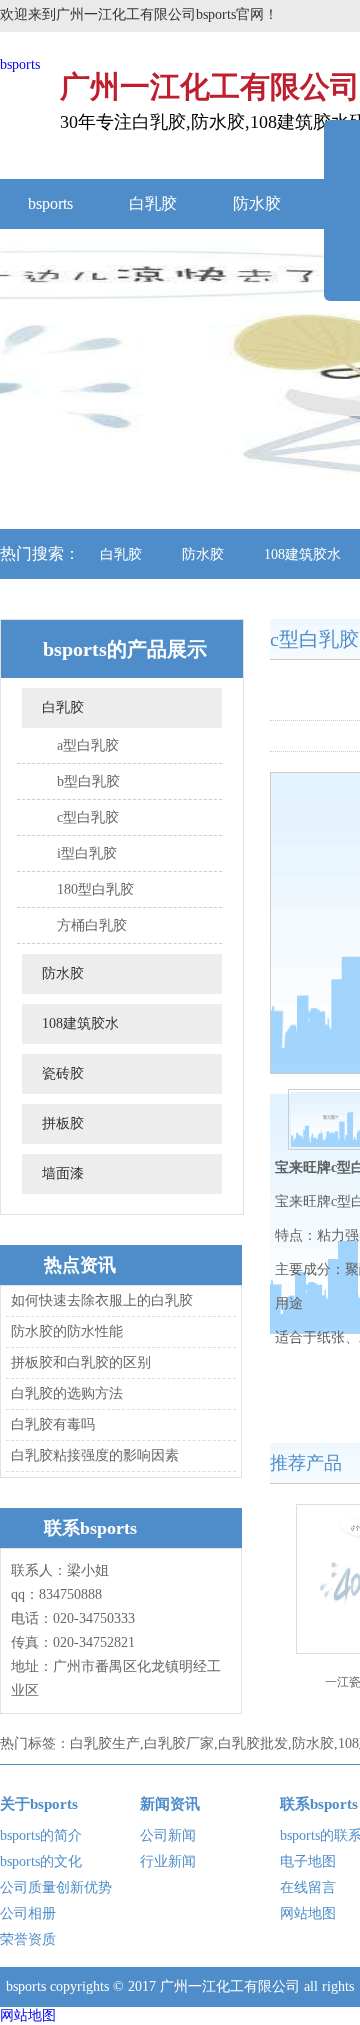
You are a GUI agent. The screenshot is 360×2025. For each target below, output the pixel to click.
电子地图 (308, 1861)
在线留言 (308, 1887)
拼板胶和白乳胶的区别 (81, 1362)
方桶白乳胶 (92, 925)
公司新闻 (168, 1835)
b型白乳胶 (88, 781)
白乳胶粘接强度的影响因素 (95, 1455)
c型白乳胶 (88, 817)
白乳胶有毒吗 (53, 1424)
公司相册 (28, 1913)
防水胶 (257, 203)
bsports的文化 (41, 1861)
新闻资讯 (170, 1804)
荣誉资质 (28, 1939)
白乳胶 (153, 203)
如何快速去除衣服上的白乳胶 (102, 1300)
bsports (20, 64)
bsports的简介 (41, 1835)
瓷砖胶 (63, 1073)
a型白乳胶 (88, 745)
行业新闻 (168, 1861)
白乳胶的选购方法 (67, 1393)
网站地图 (308, 1913)
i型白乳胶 (87, 853)
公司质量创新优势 (56, 1887)
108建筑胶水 (80, 1023)
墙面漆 (63, 1173)
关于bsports (39, 1804)
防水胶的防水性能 (67, 1331)
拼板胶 (63, 1123)
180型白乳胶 (95, 889)
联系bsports (319, 1804)
